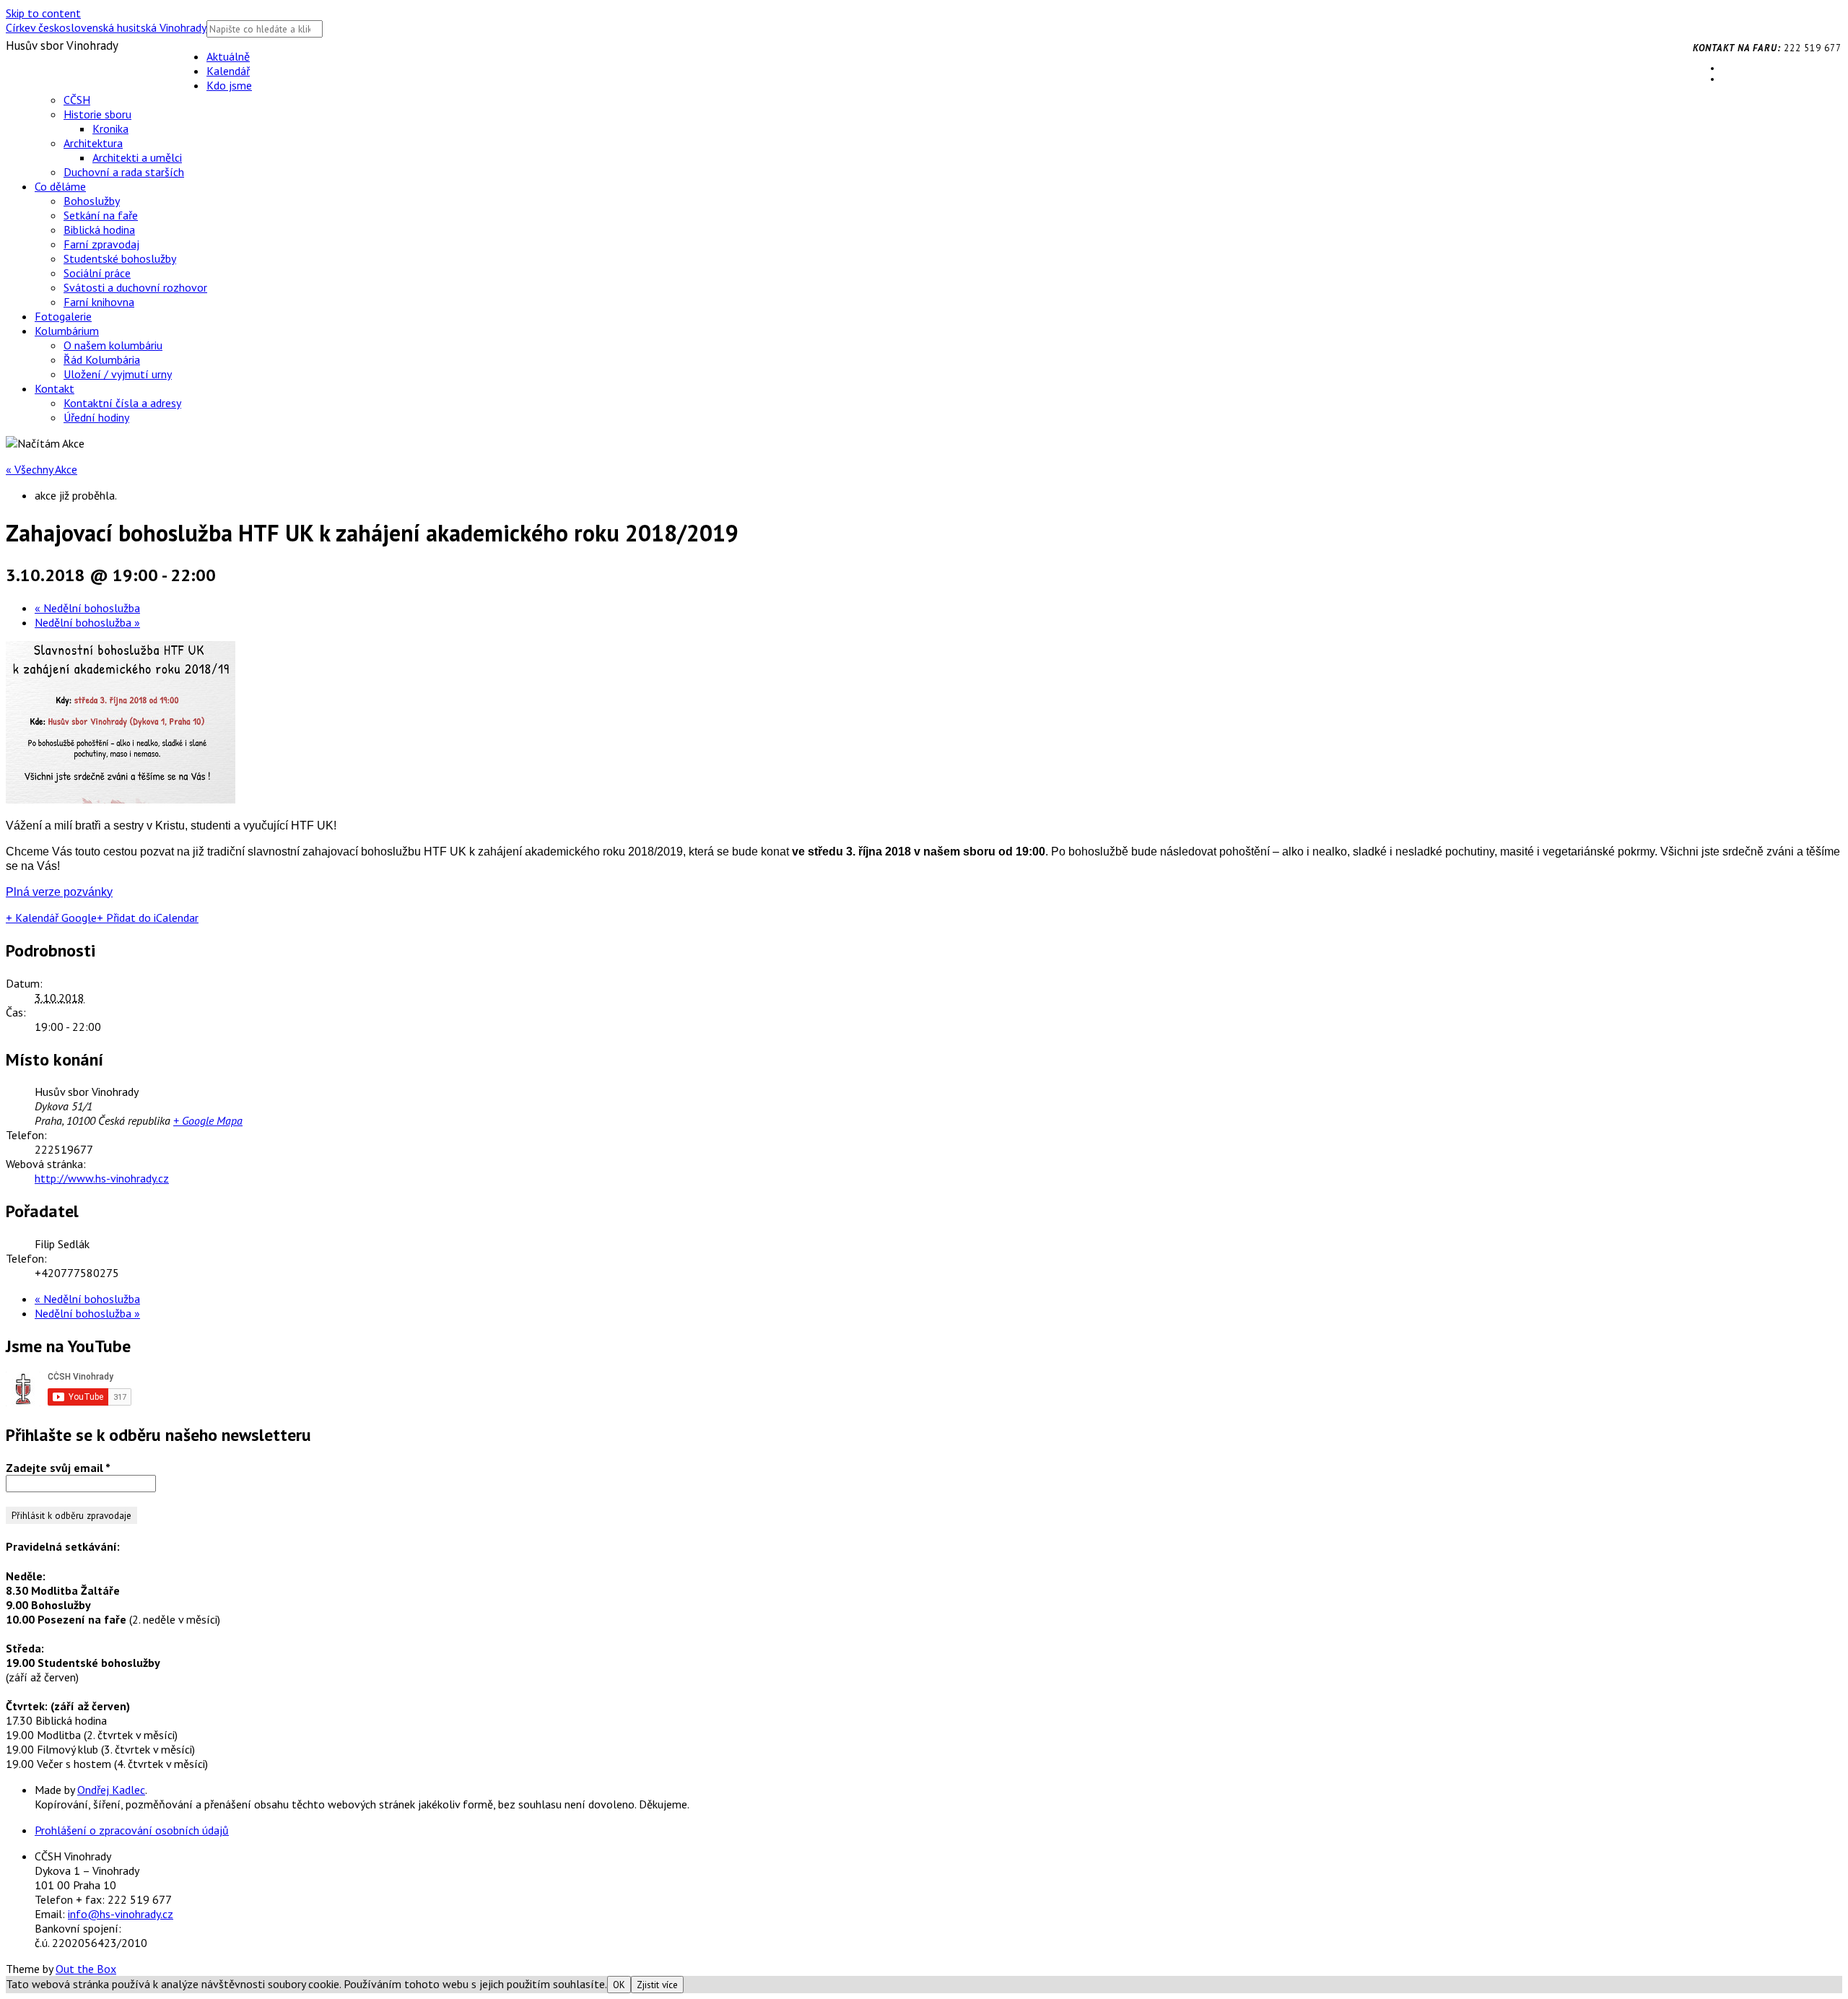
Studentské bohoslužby (120, 258)
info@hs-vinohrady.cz (121, 1914)
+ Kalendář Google (51, 918)
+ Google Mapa (208, 1120)
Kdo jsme (229, 85)
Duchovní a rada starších (124, 172)
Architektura (93, 143)
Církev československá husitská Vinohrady (106, 27)
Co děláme (60, 186)
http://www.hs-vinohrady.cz (102, 1178)
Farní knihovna (99, 302)
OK (619, 1985)
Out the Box (86, 1969)
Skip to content (43, 13)
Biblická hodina (99, 230)
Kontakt (55, 388)
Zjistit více (657, 1985)
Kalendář (228, 71)
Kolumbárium (67, 331)
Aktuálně (228, 56)
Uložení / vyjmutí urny (118, 374)
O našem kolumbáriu (113, 345)
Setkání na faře (101, 215)
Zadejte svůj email (58, 1468)
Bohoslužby (92, 201)
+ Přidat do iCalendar (148, 918)
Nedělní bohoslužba (87, 608)
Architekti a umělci (137, 157)
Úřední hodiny (96, 417)
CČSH (77, 100)
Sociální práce (97, 273)
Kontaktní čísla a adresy (122, 403)
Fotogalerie (63, 316)
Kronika (110, 129)
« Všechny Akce (42, 469)
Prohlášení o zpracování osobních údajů (132, 1830)
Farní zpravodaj (101, 244)
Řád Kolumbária (102, 360)
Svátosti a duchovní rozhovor (135, 287)
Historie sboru (97, 114)
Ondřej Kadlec (111, 1790)
